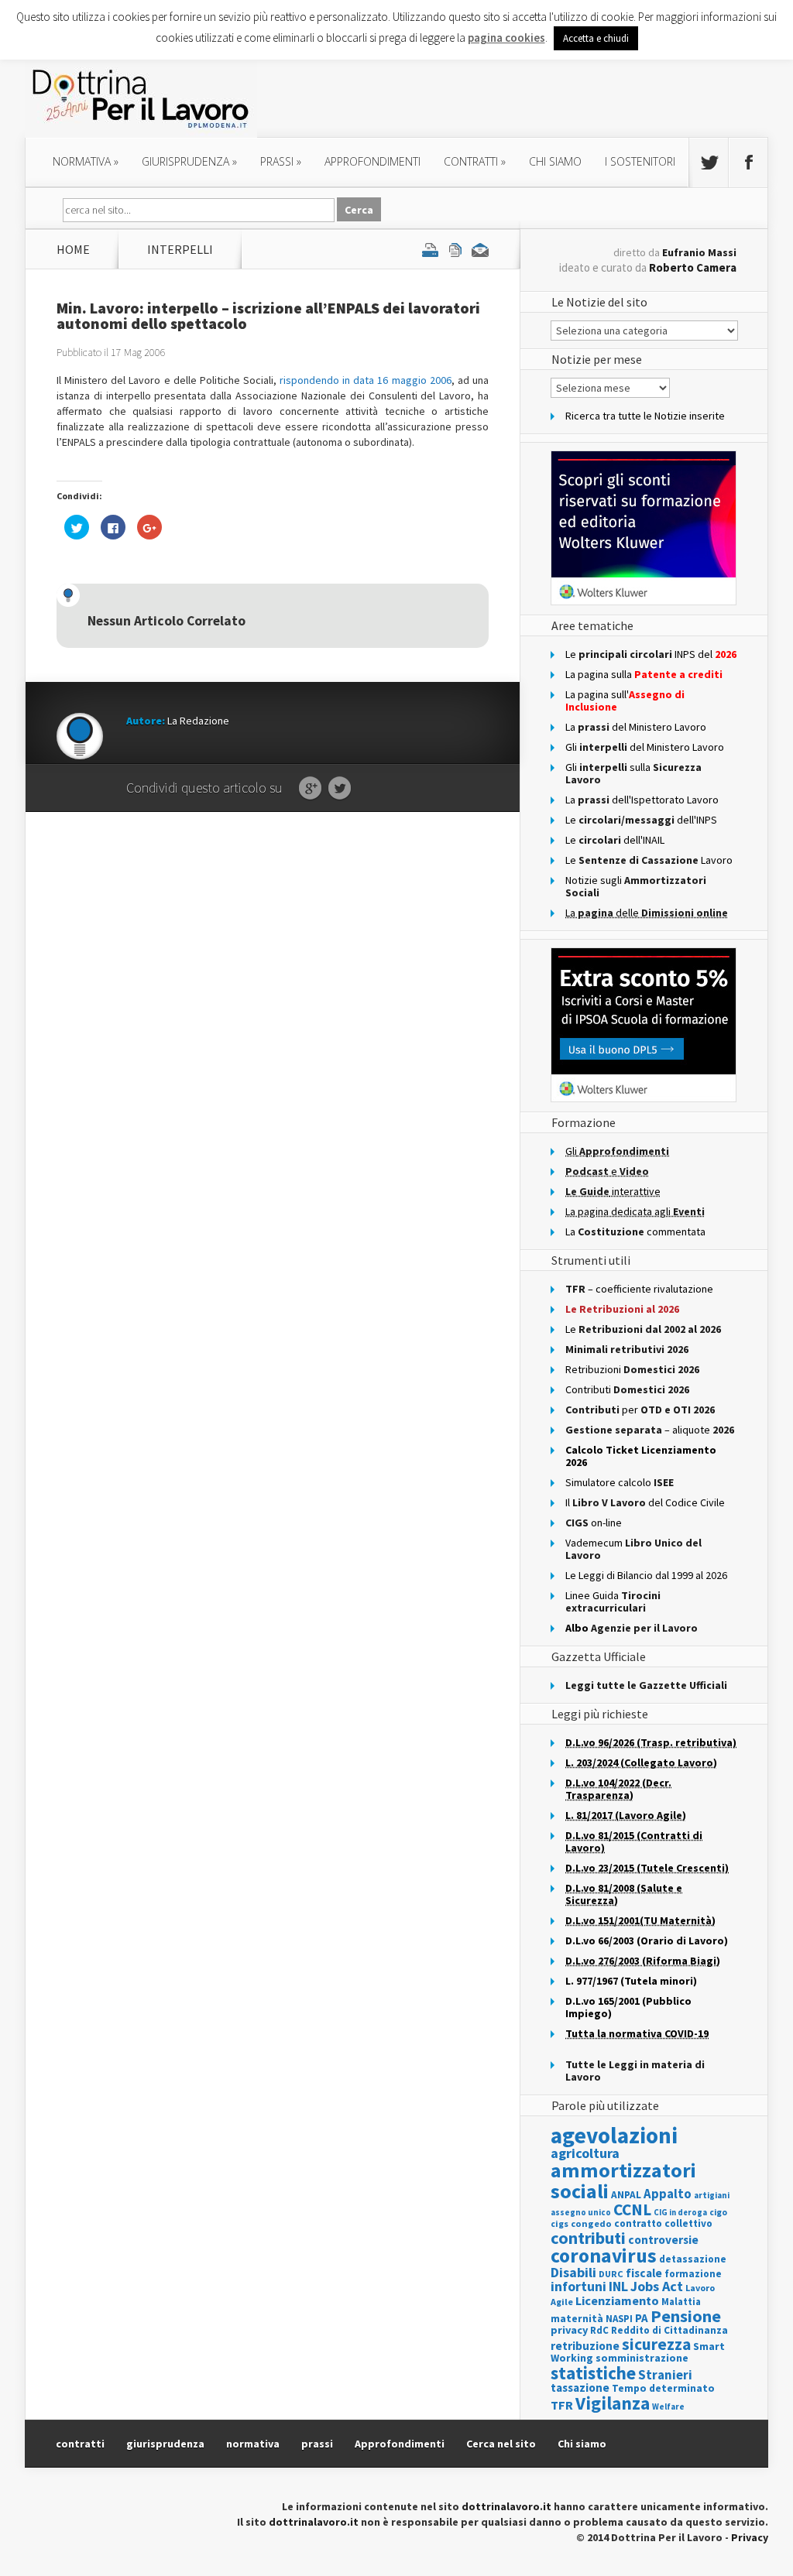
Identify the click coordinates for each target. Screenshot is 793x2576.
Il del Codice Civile (645, 1502)
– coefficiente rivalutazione (639, 1289)
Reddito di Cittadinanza (669, 2330)
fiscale (644, 2273)
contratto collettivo (663, 2223)
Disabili (573, 2272)
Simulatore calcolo (620, 1482)
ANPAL (626, 2195)
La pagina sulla (644, 674)
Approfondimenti (400, 2444)
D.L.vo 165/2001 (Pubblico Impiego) (628, 2007)
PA (642, 2318)
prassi (281, 161)
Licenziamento (617, 2300)
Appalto (668, 2194)
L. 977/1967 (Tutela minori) (631, 1981)
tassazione (580, 2388)
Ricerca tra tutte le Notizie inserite (645, 416)
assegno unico (581, 2212)
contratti (475, 161)
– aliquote (650, 1430)
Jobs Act (657, 2286)
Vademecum (633, 1549)
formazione (693, 2274)
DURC (611, 2274)
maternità (577, 2319)
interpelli (180, 249)
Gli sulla (633, 773)
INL (618, 2286)
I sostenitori (640, 161)
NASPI (619, 2319)
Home (73, 249)
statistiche (593, 2373)
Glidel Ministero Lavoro (645, 747)
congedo (591, 2223)
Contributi (627, 1389)
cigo (718, 2212)
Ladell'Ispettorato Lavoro (642, 800)
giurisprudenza (189, 161)
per (640, 1410)
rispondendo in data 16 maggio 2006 (366, 380)
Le (643, 1329)
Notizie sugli (636, 886)
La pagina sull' (625, 701)
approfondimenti (372, 161)
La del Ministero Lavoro (636, 727)
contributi (588, 2238)
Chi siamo (555, 161)
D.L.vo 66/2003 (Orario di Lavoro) (647, 1941)
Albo (632, 1628)
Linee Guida (613, 1601)
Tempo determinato (663, 2388)
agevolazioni (614, 2135)
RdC (599, 2330)
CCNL (632, 2209)
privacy (569, 2330)
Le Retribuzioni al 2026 (622, 1309)
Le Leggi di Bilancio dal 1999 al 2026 (646, 1575)
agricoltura (585, 2153)
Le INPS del (651, 654)
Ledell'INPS (641, 820)
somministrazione (642, 2358)
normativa (86, 161)
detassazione (693, 2259)
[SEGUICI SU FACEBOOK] (748, 163)
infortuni (578, 2287)
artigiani (712, 2195)
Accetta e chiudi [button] (596, 38)
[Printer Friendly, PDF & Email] (455, 249)
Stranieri (665, 2375)
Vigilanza (613, 2403)
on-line (594, 1523)
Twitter (340, 789)
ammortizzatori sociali (623, 2180)
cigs (560, 2223)
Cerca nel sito (501, 2444)
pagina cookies (506, 38)
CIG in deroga (680, 2213)
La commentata (635, 1231)
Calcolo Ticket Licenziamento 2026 (641, 1456)
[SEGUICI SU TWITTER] (709, 163)
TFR (562, 2405)
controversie (663, 2240)
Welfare (668, 2406)
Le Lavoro (649, 860)
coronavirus (604, 2256)
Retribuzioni (632, 1369)
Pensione (686, 2316)
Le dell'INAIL (615, 840)
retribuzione (585, 2346)
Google (310, 789)
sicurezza (656, 2344)
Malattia (681, 2302)
